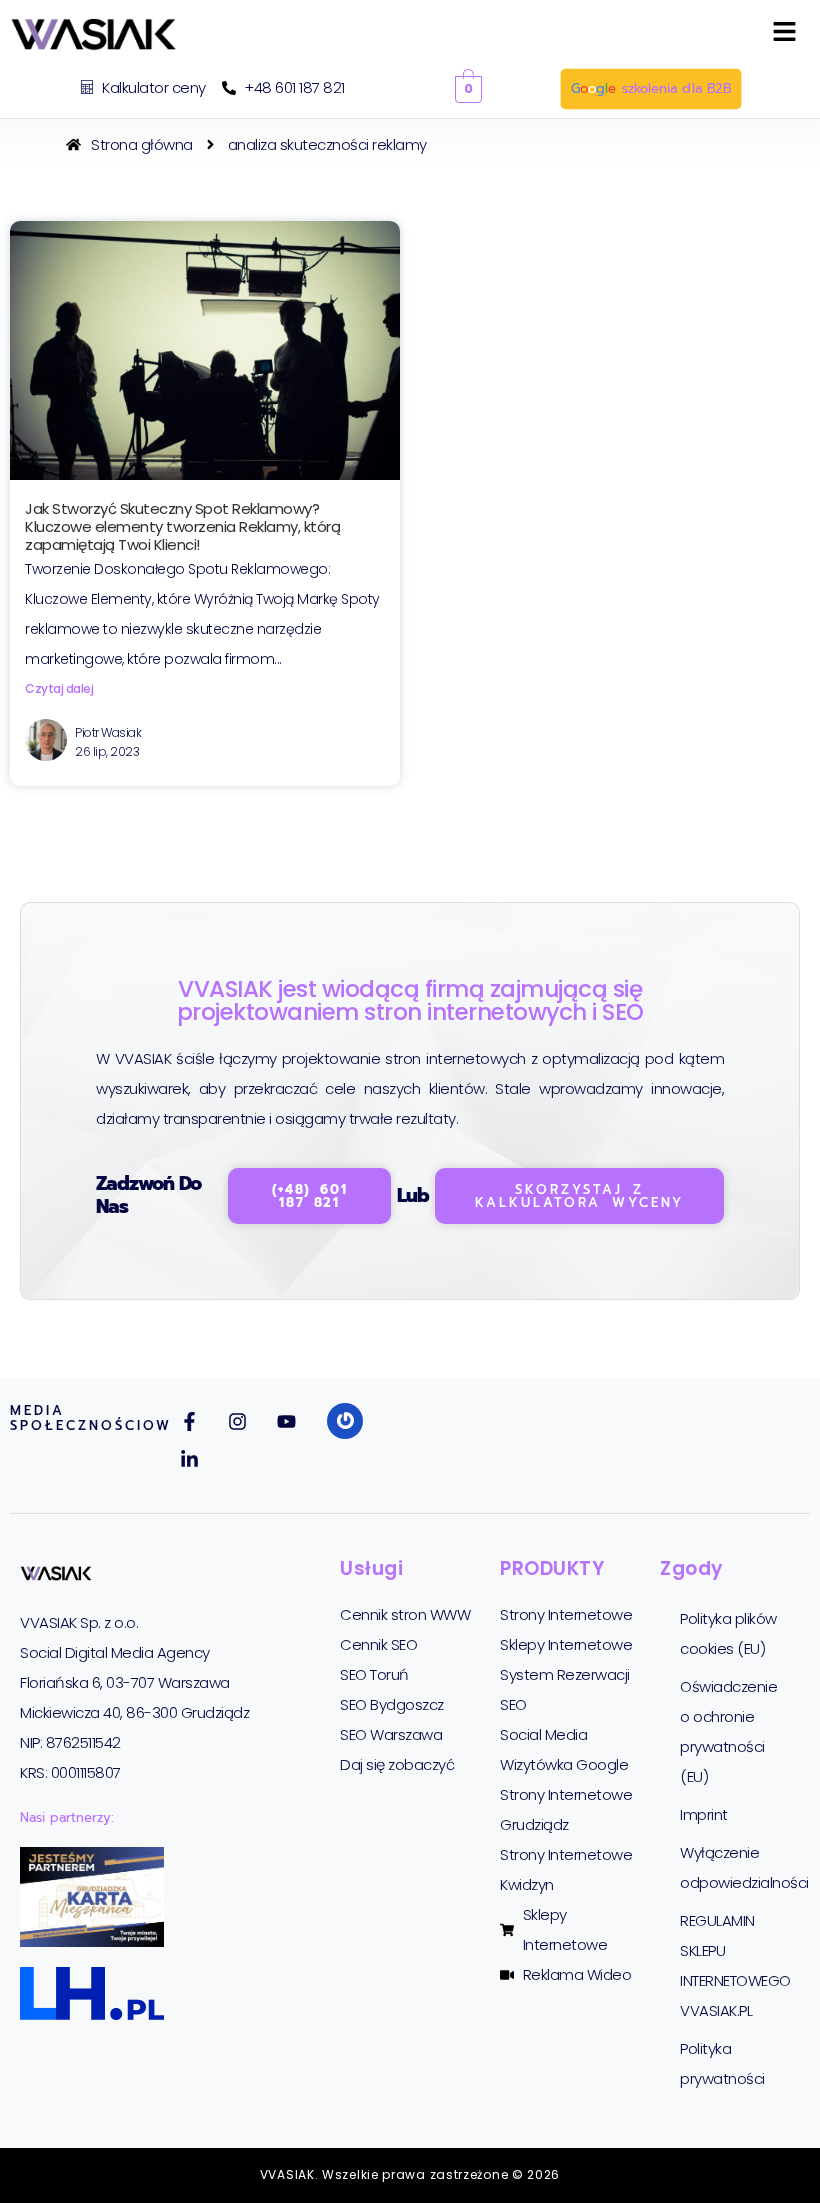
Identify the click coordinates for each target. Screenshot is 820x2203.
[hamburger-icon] (784, 34)
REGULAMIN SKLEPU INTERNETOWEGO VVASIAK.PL (735, 1965)
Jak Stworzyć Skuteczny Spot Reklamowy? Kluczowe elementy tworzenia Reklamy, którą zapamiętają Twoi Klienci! (182, 526)
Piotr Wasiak (108, 732)
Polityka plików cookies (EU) (728, 1633)
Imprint (704, 1814)
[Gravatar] (345, 1421)
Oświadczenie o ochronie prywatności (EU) (728, 1731)
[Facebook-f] (189, 1422)
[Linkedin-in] (189, 1460)
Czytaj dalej (59, 688)
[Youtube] (286, 1422)
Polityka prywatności (722, 2063)
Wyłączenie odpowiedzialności (740, 1867)
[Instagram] (238, 1422)
